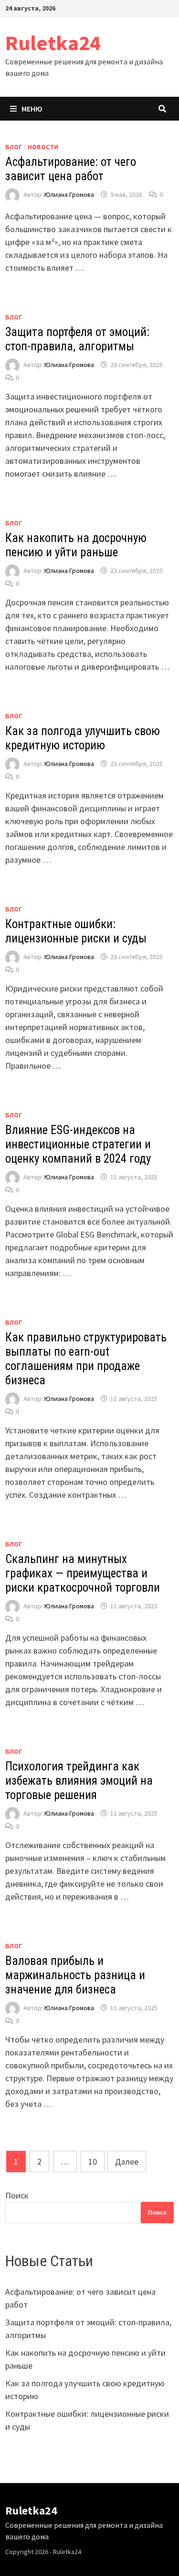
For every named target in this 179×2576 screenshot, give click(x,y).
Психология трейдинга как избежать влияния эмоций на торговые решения (79, 1781)
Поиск (17, 2195)
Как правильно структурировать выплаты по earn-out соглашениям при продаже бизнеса (86, 1359)
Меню (32, 109)
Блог (14, 147)
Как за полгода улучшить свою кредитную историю (83, 738)
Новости (43, 147)
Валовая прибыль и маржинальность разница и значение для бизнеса (75, 1975)
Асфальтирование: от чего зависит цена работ (71, 169)
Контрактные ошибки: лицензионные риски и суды (76, 931)
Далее (127, 2162)
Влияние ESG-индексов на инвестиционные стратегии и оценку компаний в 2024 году (78, 1144)
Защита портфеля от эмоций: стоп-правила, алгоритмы (77, 339)
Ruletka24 (53, 43)
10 (93, 2162)
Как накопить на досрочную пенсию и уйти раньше (76, 545)
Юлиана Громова (69, 194)
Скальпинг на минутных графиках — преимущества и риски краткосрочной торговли (83, 1573)
